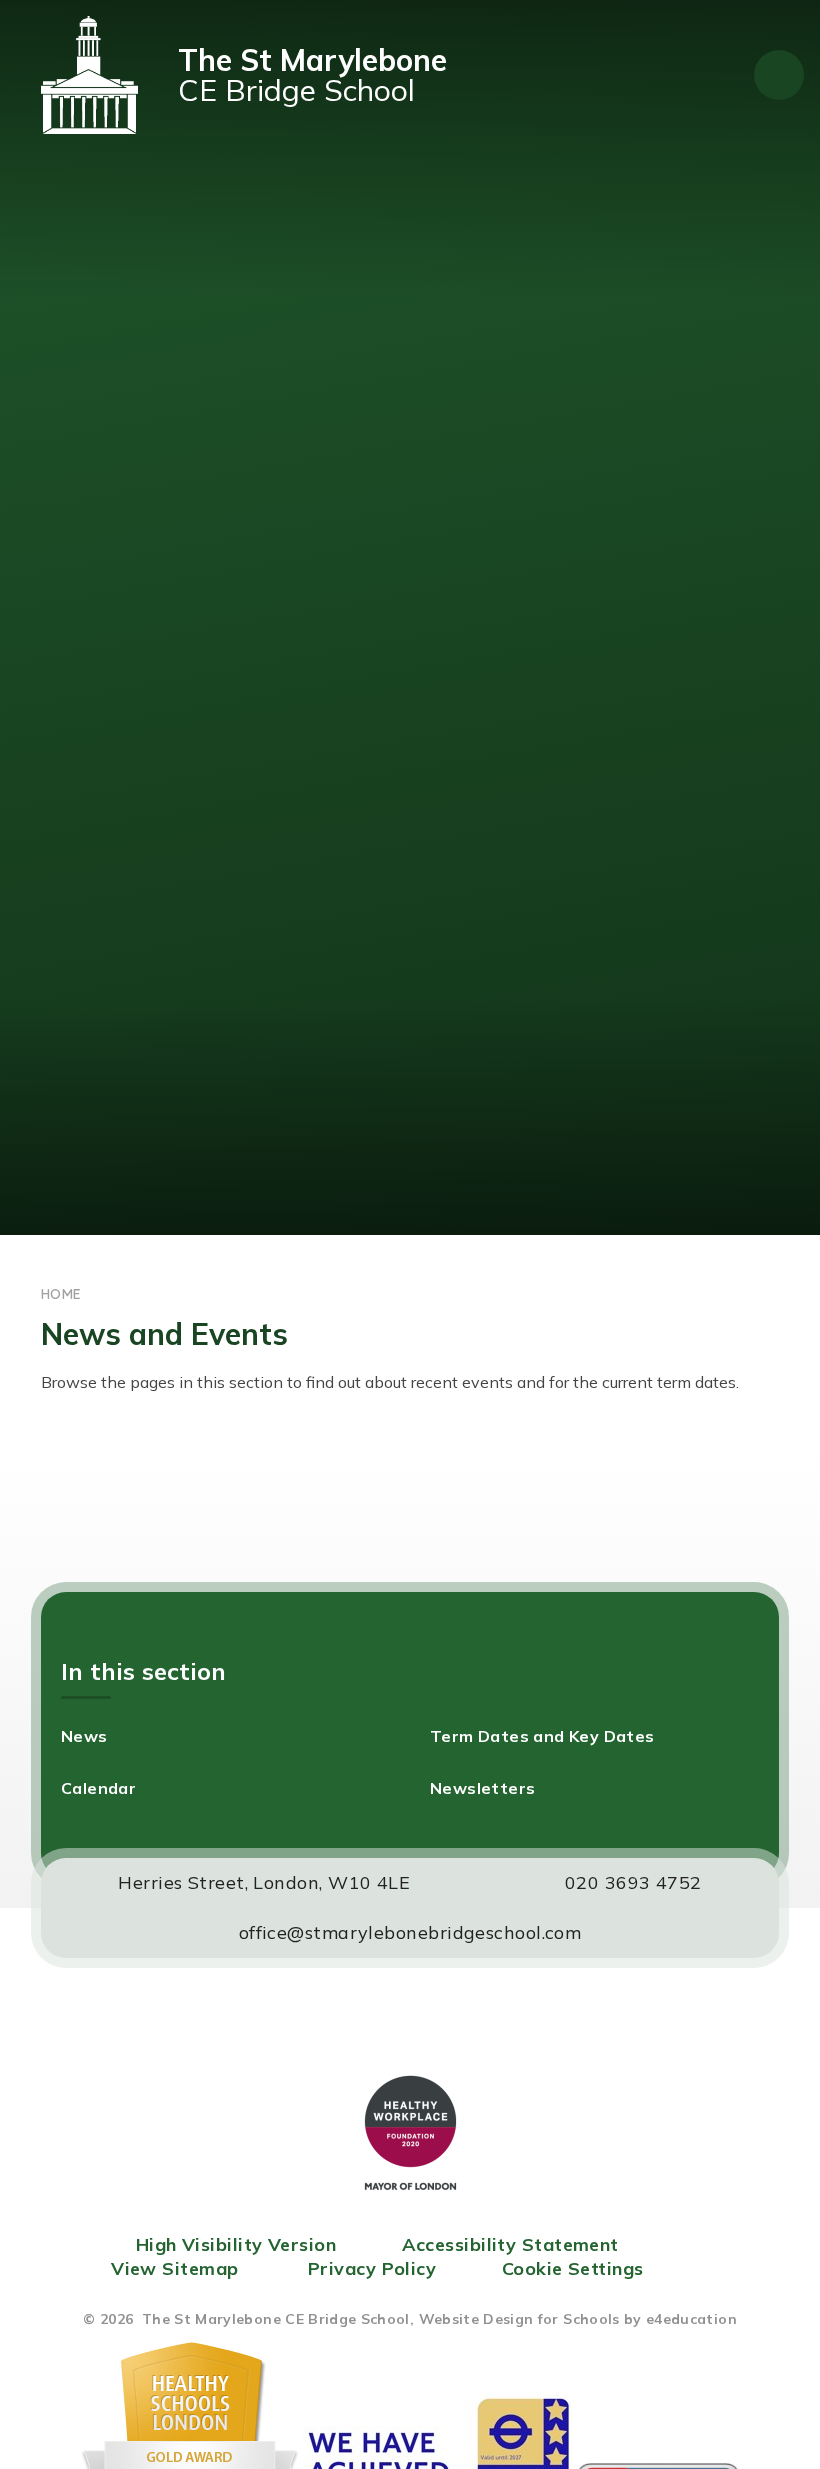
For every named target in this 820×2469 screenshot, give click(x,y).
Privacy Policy (372, 2268)
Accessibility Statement (510, 2244)
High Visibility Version (236, 2244)
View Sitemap (174, 2268)
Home (61, 1294)
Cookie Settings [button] (573, 2268)
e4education (691, 2319)
